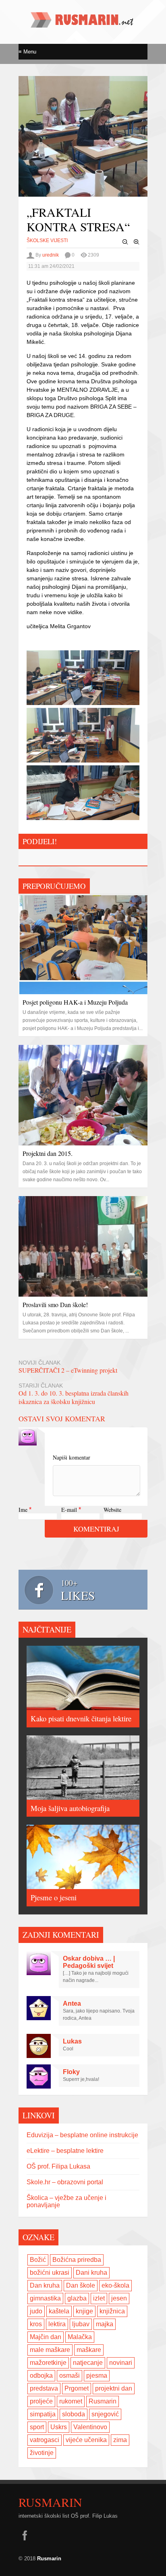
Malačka (80, 2337)
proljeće (41, 2401)
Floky (71, 2072)
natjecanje (88, 2363)
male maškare (50, 2350)
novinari (121, 2363)
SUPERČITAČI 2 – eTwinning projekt (68, 1370)
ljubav (81, 2324)
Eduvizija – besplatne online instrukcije (82, 2135)
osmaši (70, 2376)
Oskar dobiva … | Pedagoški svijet (89, 1962)
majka (105, 2324)
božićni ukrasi (50, 2273)
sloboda (74, 2414)
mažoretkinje (48, 2363)
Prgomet (77, 2388)
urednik (51, 255)
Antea (72, 2003)
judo (36, 2311)
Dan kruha (45, 2285)
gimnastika (45, 2298)
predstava (44, 2388)
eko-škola (115, 2285)
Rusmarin (103, 2401)
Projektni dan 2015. (48, 1153)
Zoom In (137, 242)
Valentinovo (90, 2427)
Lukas (72, 2041)
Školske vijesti (47, 241)
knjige (84, 2311)
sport (37, 2427)
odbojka (41, 2376)
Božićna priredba (77, 2260)
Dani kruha (91, 2273)
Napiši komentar (72, 1457)
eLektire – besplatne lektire (65, 2151)
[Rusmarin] (83, 25)
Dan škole (81, 2285)
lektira (57, 2324)
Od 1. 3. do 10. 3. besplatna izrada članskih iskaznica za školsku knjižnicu (74, 1397)
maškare (89, 2350)
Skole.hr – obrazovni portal (65, 2182)
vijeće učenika (86, 2440)
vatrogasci (45, 2440)
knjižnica (112, 2311)
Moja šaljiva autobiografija (70, 1808)
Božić (38, 2260)
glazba (77, 2298)
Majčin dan (46, 2337)
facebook (25, 2535)
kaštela (59, 2311)
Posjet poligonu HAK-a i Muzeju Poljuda (75, 1002)
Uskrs (59, 2427)
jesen (119, 2298)
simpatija (43, 2414)
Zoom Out (125, 242)
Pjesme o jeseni (54, 1897)
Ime (23, 1510)
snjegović (105, 2414)
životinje (42, 2453)
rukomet (71, 2401)
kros (36, 2324)
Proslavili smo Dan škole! (55, 1304)
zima (120, 2440)
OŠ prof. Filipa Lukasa (58, 2166)
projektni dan (114, 2388)
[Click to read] (83, 944)
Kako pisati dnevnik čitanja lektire (81, 1718)
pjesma (97, 2376)
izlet (99, 2298)
